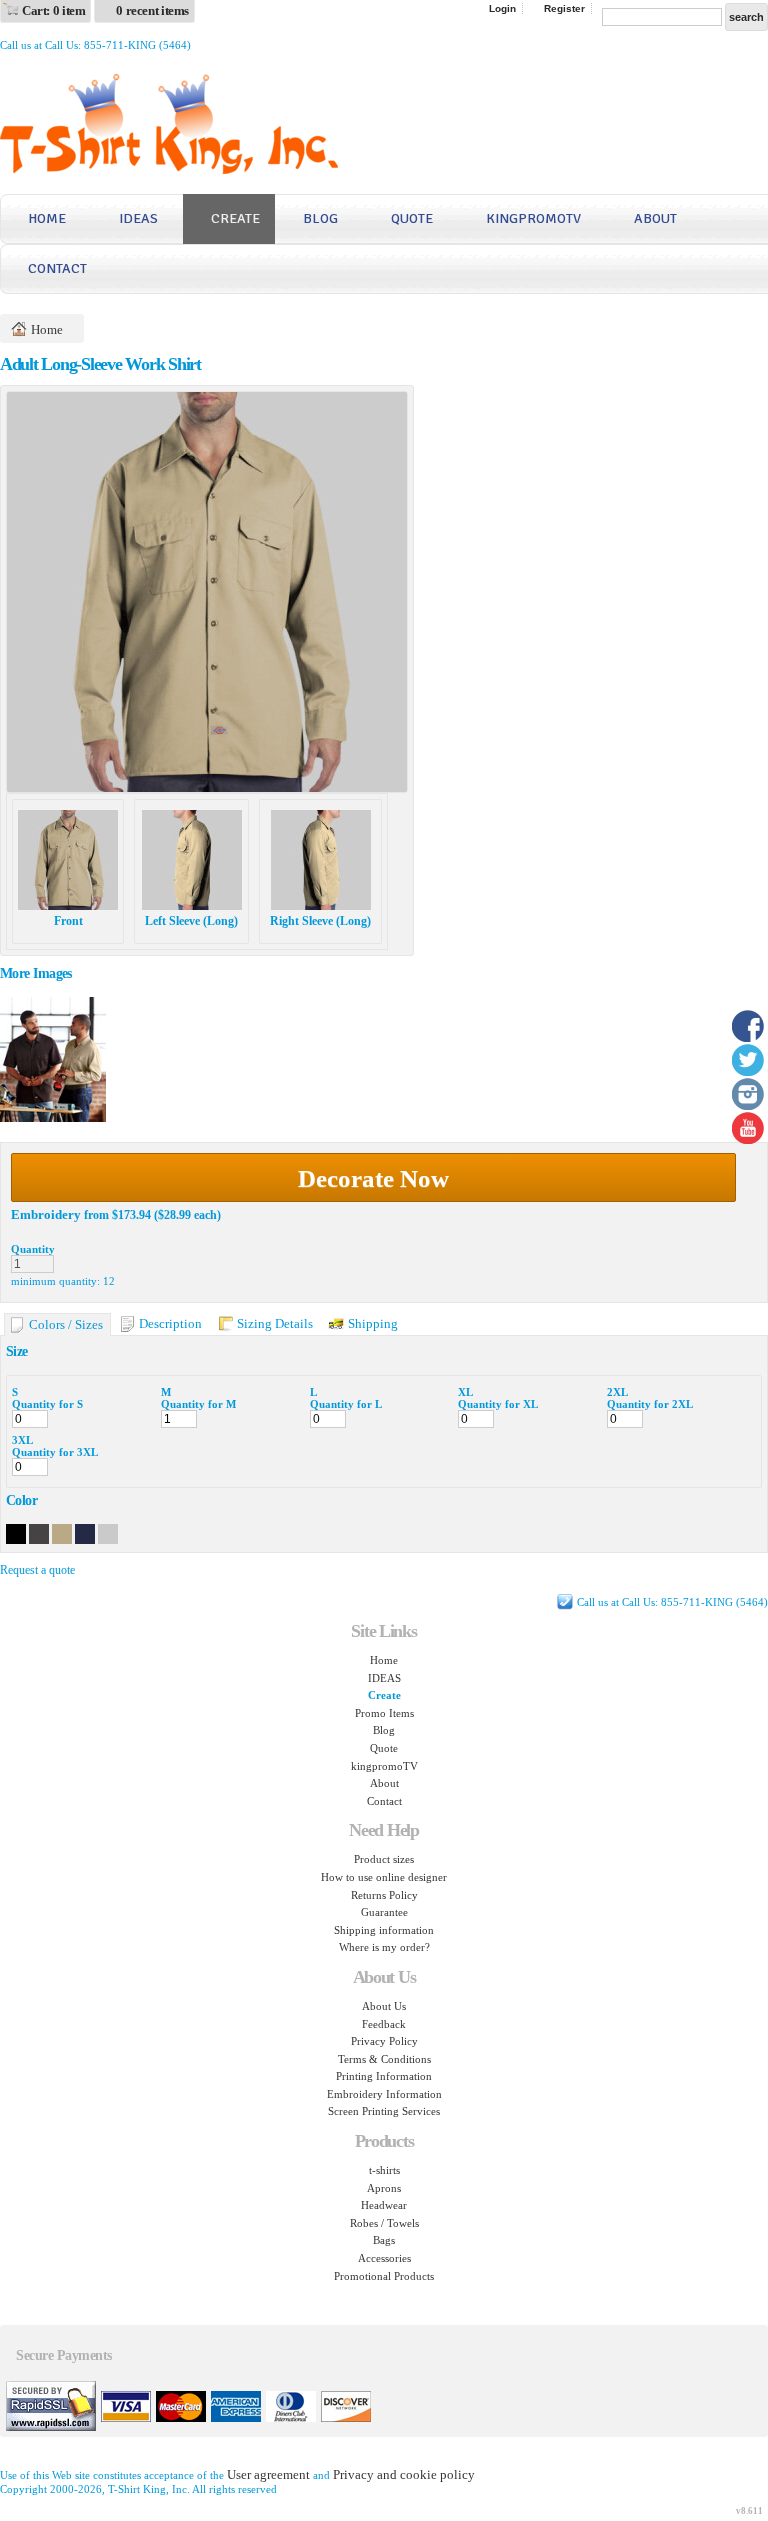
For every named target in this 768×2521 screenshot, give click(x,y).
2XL (617, 1392)
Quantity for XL (498, 1404)
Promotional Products (384, 2276)
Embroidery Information (384, 2094)
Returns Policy (384, 1895)
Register (564, 8)
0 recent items (152, 10)
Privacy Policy (384, 2041)
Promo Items (384, 1713)
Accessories (384, 2258)
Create (235, 218)
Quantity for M (198, 1404)
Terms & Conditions (384, 2059)
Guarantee (384, 1912)
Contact (57, 268)
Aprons (384, 2188)
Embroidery (46, 1214)
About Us (384, 2006)
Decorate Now (373, 1178)
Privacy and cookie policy (404, 2474)
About (655, 218)
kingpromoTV (533, 218)
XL (465, 1392)
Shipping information (384, 1930)
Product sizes (384, 1859)
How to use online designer (384, 1877)
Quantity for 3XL (55, 1452)
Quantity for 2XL (650, 1404)
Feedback (384, 2024)
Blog (320, 218)
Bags (384, 2240)
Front (68, 921)
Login (502, 8)
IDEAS (138, 218)
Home (47, 218)
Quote (412, 218)
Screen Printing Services (384, 2111)
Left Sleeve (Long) (191, 921)
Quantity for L (346, 1404)
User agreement (268, 2474)
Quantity (33, 1249)
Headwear (384, 2205)
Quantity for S (47, 1404)
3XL (22, 1440)
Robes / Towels (384, 2223)
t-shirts (384, 2170)
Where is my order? (384, 1947)
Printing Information (384, 2076)
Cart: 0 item (53, 10)
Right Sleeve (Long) (320, 921)
